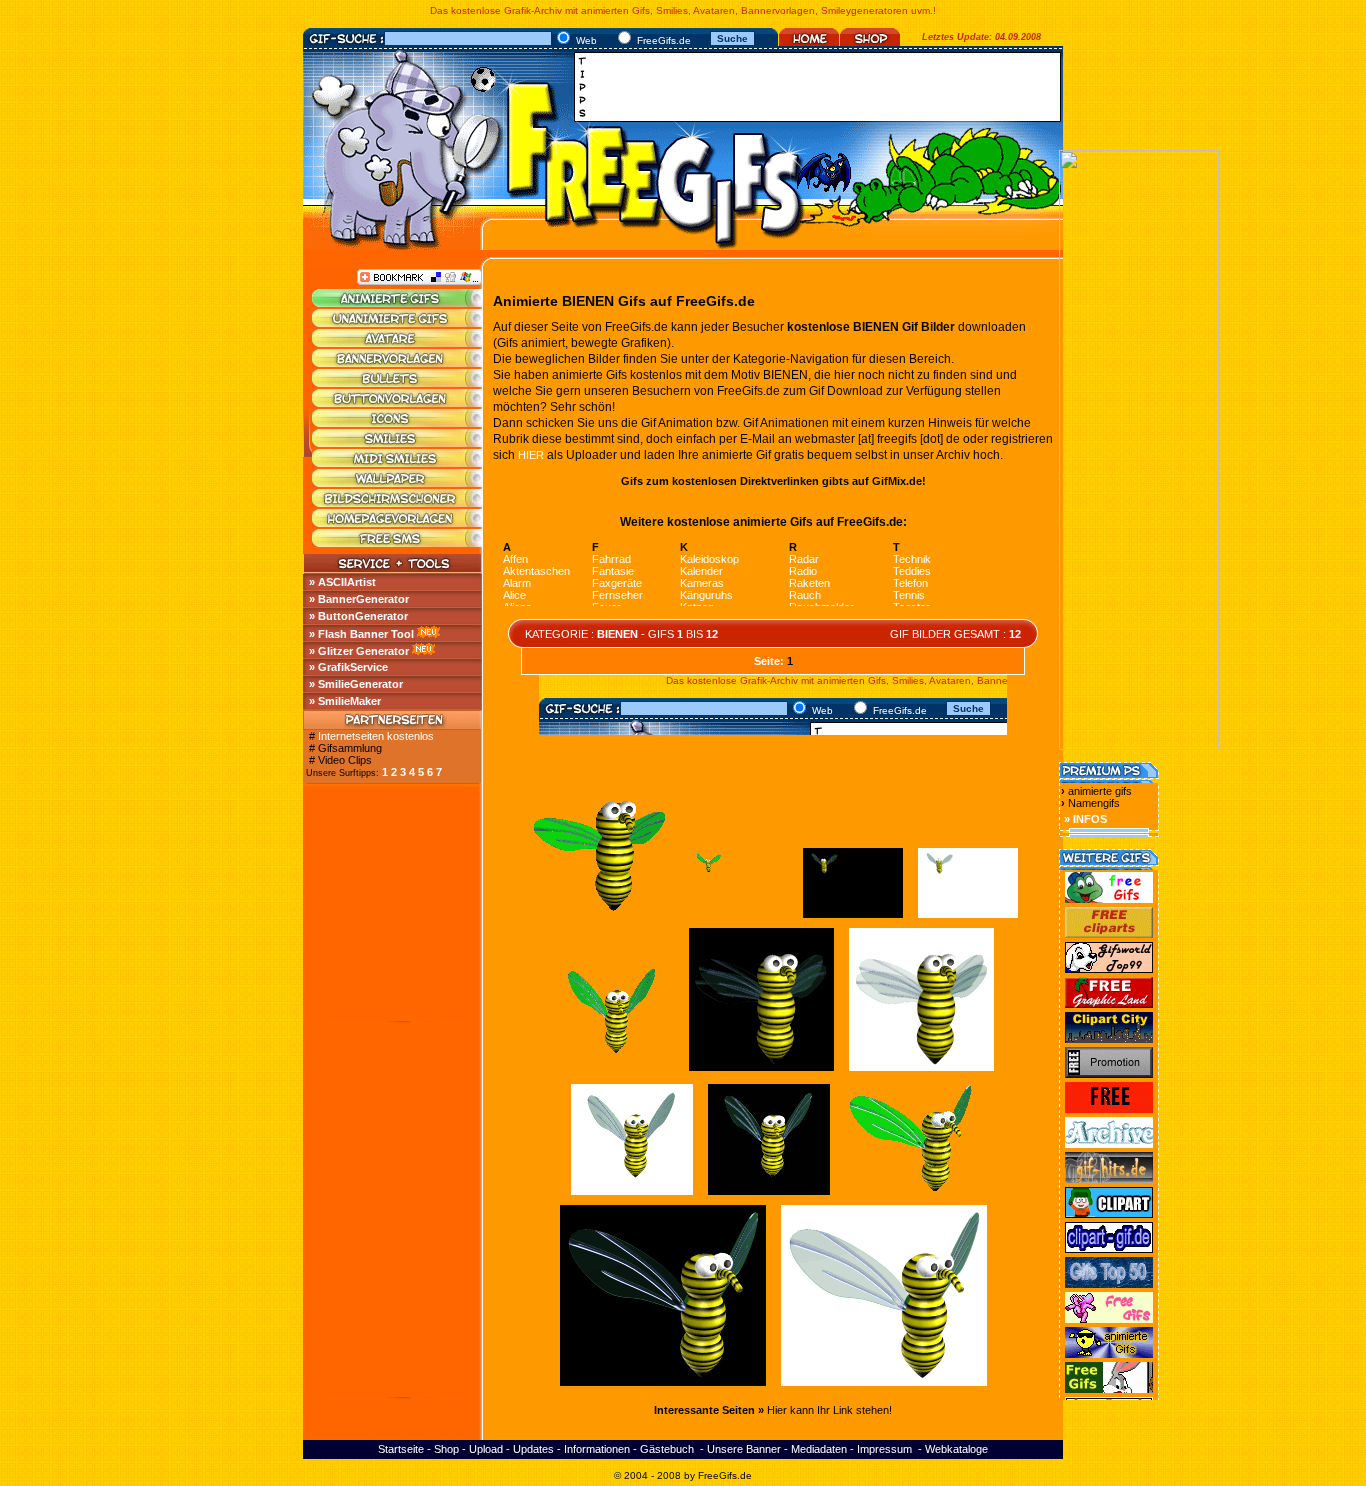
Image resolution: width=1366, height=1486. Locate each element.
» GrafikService (348, 667)
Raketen (809, 583)
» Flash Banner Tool (361, 634)
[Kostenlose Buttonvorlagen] (397, 403)
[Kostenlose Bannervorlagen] (397, 363)
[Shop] (870, 42)
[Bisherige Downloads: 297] (910, 1195)
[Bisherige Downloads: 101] (884, 1386)
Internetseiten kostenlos (376, 736)
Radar (804, 559)
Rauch (805, 595)
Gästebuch (667, 1449)
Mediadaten (819, 1449)
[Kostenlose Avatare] (397, 343)
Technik (912, 559)
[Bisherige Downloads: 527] (600, 918)
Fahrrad (611, 559)
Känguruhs (706, 595)
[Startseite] (809, 42)
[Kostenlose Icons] (397, 423)
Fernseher (617, 595)
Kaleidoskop (709, 559)
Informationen (597, 1449)
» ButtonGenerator (358, 616)
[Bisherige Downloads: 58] (769, 1195)
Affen (515, 559)
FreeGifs (717, 1475)
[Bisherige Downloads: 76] (853, 918)
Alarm (517, 583)
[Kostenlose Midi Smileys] (397, 463)
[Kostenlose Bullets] (397, 383)
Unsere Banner (744, 1449)
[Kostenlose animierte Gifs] (397, 303)
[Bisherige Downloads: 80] (632, 1195)
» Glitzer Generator (359, 651)
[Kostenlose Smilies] (397, 443)
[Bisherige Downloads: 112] (968, 918)
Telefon (910, 583)
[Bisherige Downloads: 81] (921, 1071)
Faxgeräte (617, 583)
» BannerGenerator (359, 599)
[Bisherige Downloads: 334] (613, 1071)
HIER (531, 455)
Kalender (701, 571)
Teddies (912, 571)
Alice (514, 595)
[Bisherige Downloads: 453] (738, 918)
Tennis (909, 595)
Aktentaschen (536, 571)
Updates (533, 1449)
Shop (446, 1449)
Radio (803, 571)
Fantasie (613, 571)
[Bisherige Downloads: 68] (761, 1071)
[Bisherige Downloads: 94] (663, 1386)
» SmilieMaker (345, 701)
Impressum (884, 1449)
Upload (486, 1449)
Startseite (401, 1449)
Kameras (702, 583)
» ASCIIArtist (342, 582)
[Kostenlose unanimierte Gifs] (397, 323)
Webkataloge (956, 1449)
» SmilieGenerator (356, 684)
